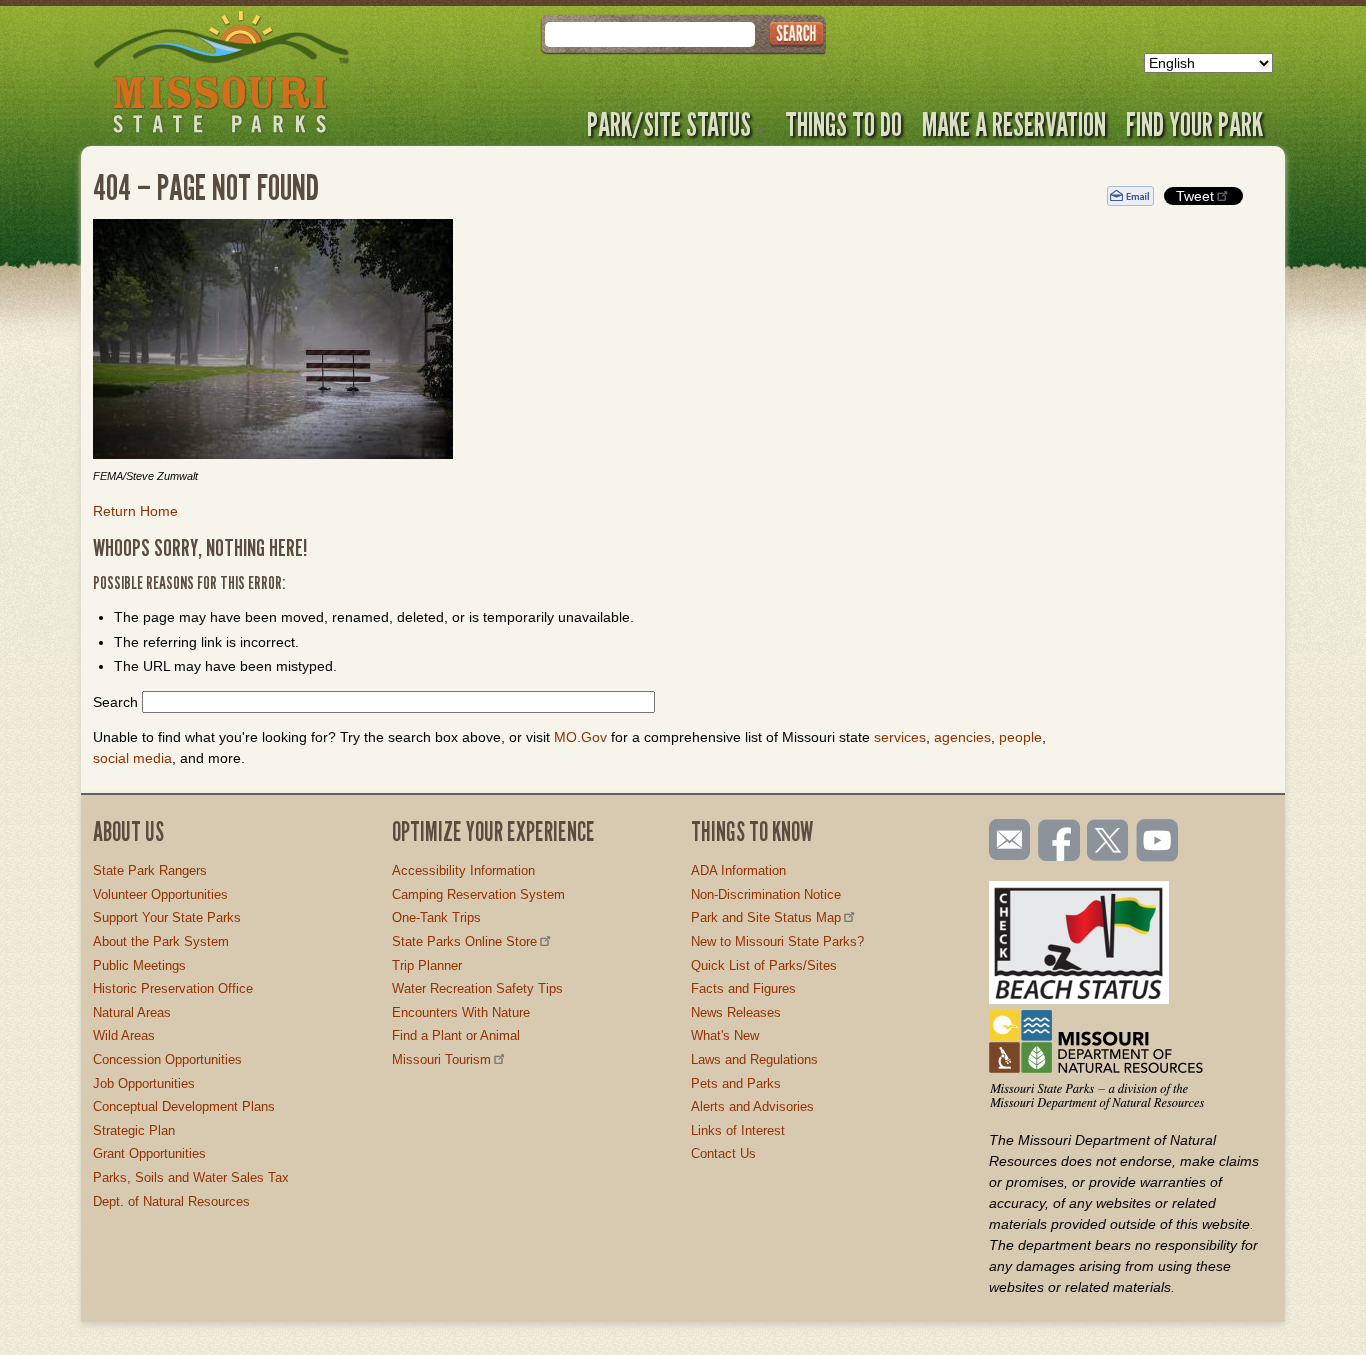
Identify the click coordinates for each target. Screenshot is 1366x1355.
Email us (1005, 840)
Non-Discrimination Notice (766, 894)
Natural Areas (132, 1012)
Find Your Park (1194, 124)
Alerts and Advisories (752, 1106)
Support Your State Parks (167, 917)
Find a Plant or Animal (456, 1035)
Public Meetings (139, 965)
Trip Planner (427, 965)
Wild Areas (124, 1035)
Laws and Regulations (754, 1059)
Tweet (1195, 196)
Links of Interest (738, 1130)
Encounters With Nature (461, 1012)
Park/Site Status (669, 124)
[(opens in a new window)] (585, 342)
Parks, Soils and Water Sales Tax (191, 1177)
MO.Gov (580, 737)
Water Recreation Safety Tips (477, 988)
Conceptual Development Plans (184, 1106)
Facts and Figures (743, 988)
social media (132, 758)
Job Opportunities (144, 1083)
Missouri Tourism (441, 1059)
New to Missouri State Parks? (777, 941)
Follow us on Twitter (1106, 842)
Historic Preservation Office (173, 988)
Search (115, 702)
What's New (725, 1035)
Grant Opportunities (149, 1153)
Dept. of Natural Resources (171, 1201)
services (900, 737)
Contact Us (723, 1153)
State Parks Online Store (464, 941)
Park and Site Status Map (766, 917)
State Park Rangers (150, 870)
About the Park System (161, 941)
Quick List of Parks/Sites (764, 965)
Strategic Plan (134, 1130)
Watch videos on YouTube (1158, 842)
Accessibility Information (463, 870)
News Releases (736, 1012)
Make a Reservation (1014, 124)
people (1020, 737)
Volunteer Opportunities (160, 894)
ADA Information (738, 870)
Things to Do (843, 124)
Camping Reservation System (478, 894)
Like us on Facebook (1060, 842)
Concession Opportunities (167, 1059)
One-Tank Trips (436, 917)
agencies (962, 737)
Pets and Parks (736, 1083)
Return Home (135, 511)
